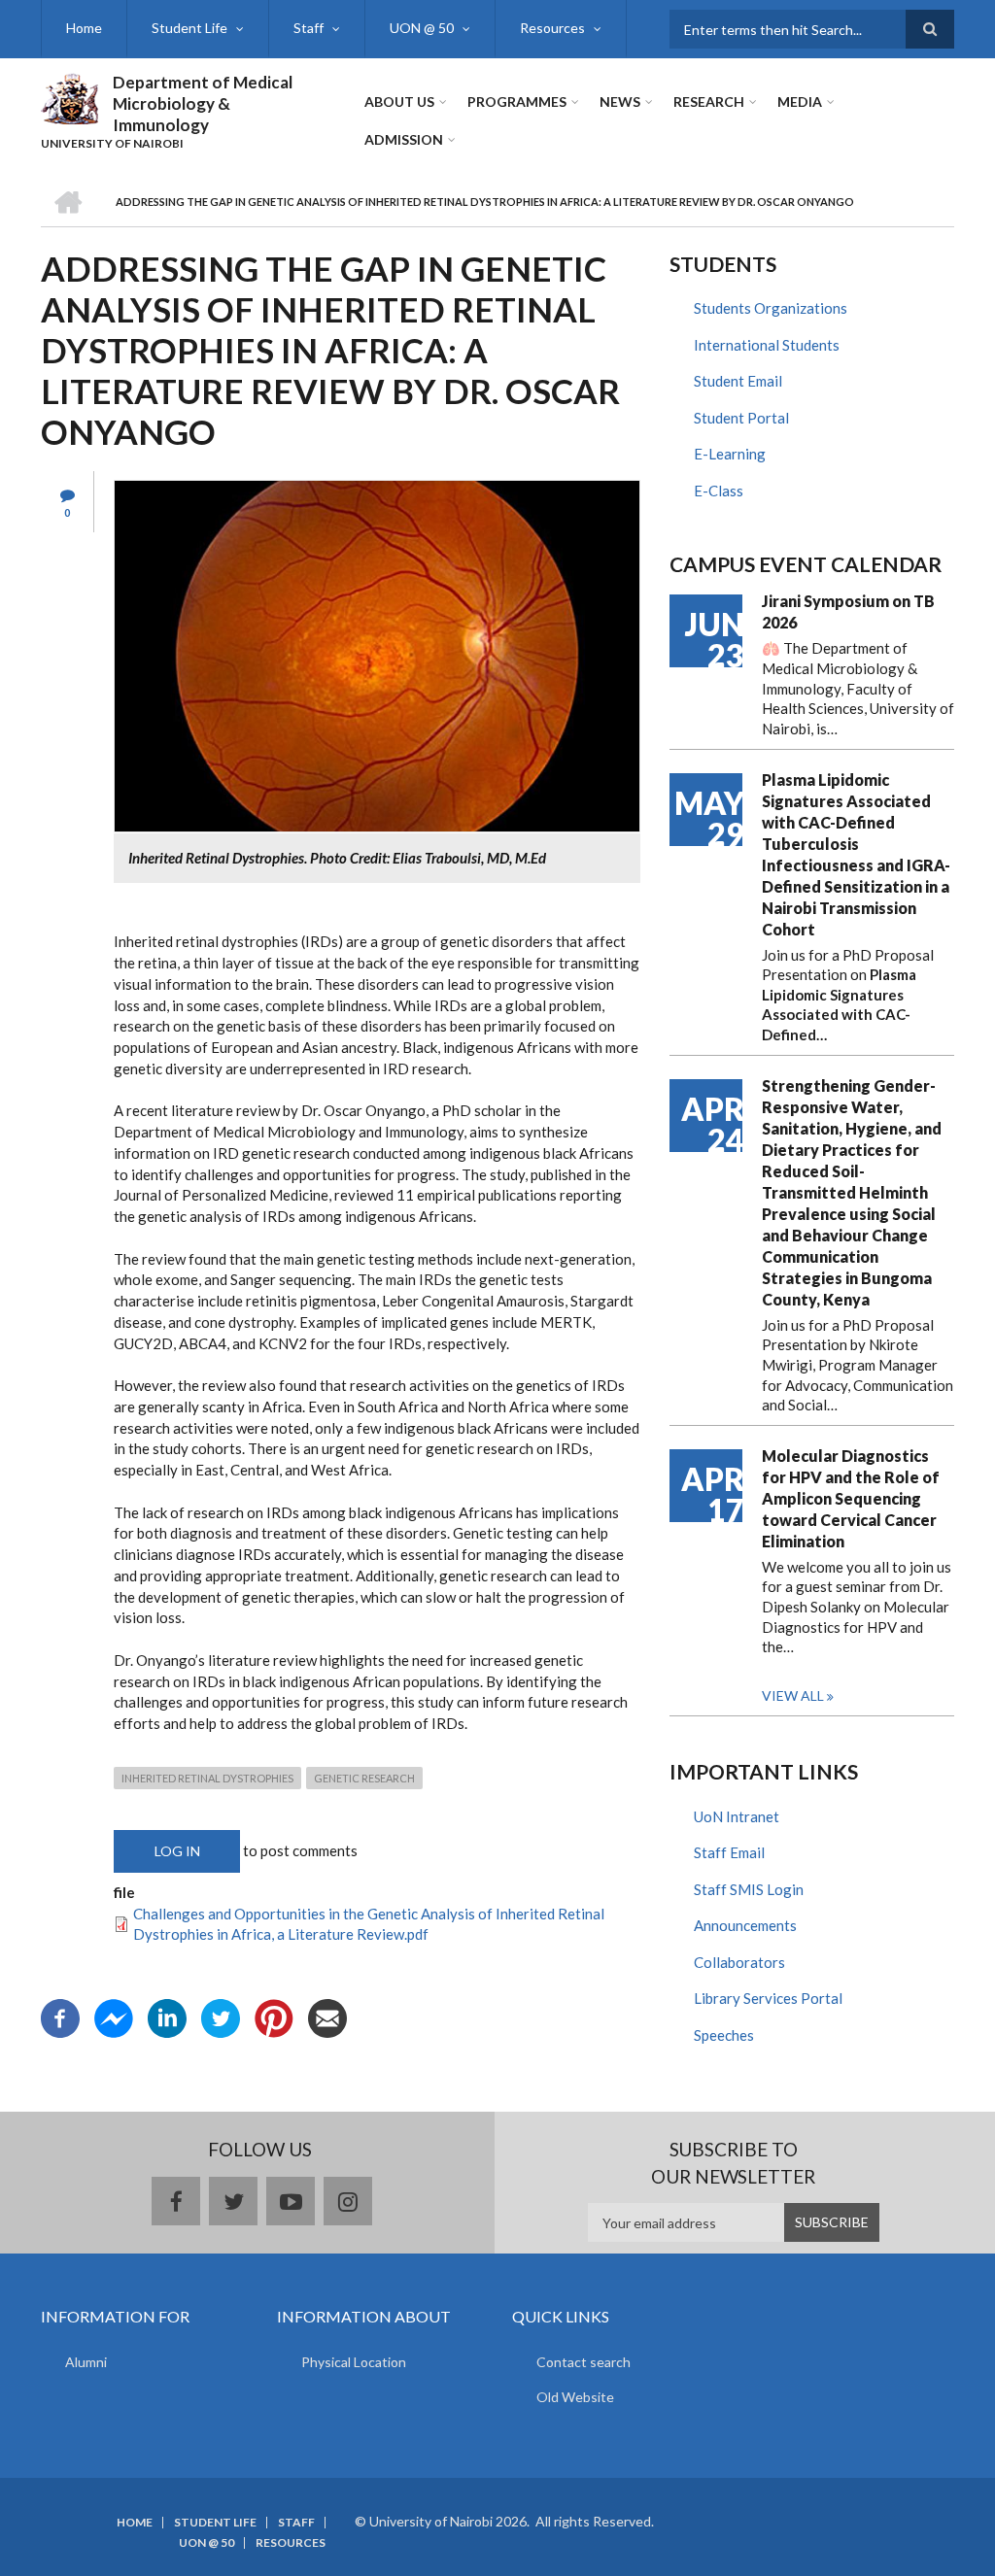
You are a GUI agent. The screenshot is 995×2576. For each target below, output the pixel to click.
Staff (309, 28)
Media (800, 102)
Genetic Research (364, 1778)
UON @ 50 (422, 28)
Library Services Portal (768, 1998)
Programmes (517, 102)
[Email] (327, 2017)
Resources (552, 28)
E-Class (719, 491)
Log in (177, 1851)
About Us (399, 102)
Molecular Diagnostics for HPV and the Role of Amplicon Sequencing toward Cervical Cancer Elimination (851, 1498)
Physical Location (354, 2362)
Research (709, 102)
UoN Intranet (737, 1816)
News (620, 102)
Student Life (189, 28)
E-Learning (730, 454)
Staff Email (729, 1852)
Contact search (583, 2362)
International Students (767, 345)
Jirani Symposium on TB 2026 (848, 611)
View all (793, 1695)
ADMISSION (404, 139)
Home (84, 28)
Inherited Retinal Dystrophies (207, 1778)
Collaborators (739, 1962)
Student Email (738, 381)
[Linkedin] (167, 2017)
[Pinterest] (274, 2017)
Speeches (724, 2035)
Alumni (86, 2362)
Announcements (745, 1925)
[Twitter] (221, 2017)
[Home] (69, 96)
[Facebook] (60, 2017)
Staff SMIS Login (749, 1889)
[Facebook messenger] (114, 2017)
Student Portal (741, 418)
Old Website (575, 2397)
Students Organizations (771, 308)
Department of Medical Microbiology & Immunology (203, 103)
